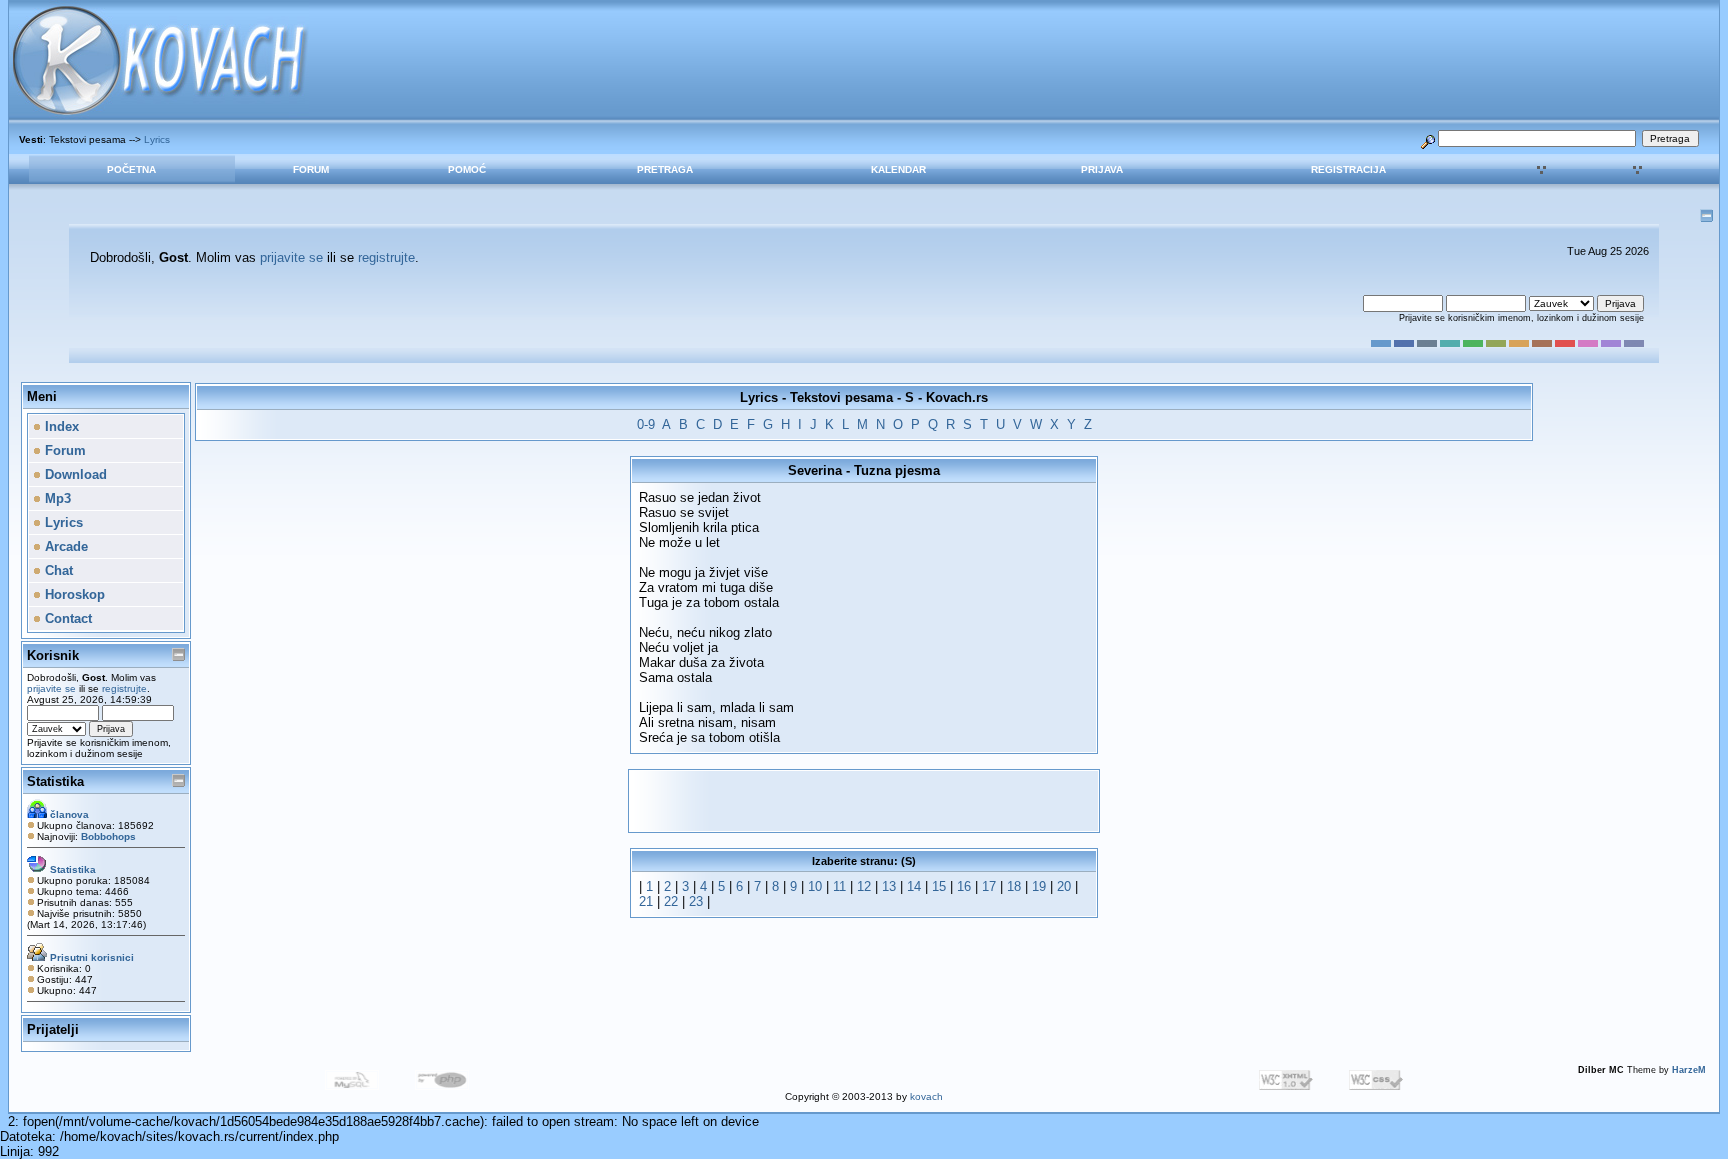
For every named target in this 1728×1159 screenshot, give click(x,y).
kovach (926, 1096)
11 (839, 886)
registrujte (386, 257)
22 (671, 901)
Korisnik (53, 655)
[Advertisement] (864, 801)
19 (1039, 886)
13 (889, 886)
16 (964, 886)
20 (1064, 886)
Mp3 (56, 498)
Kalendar (898, 169)
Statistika (55, 781)
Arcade (64, 546)
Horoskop (73, 594)
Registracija (1348, 169)
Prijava (1102, 169)
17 (989, 886)
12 (864, 886)
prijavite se (291, 257)
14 (914, 886)
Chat (57, 570)
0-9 (646, 424)
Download (74, 474)
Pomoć (467, 169)
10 (815, 886)
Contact (66, 618)
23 (696, 901)
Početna (131, 169)
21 (646, 901)
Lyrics (157, 139)
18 (1014, 886)
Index (60, 426)
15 (939, 886)
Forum (311, 169)
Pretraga (665, 169)
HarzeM (1689, 1070)
